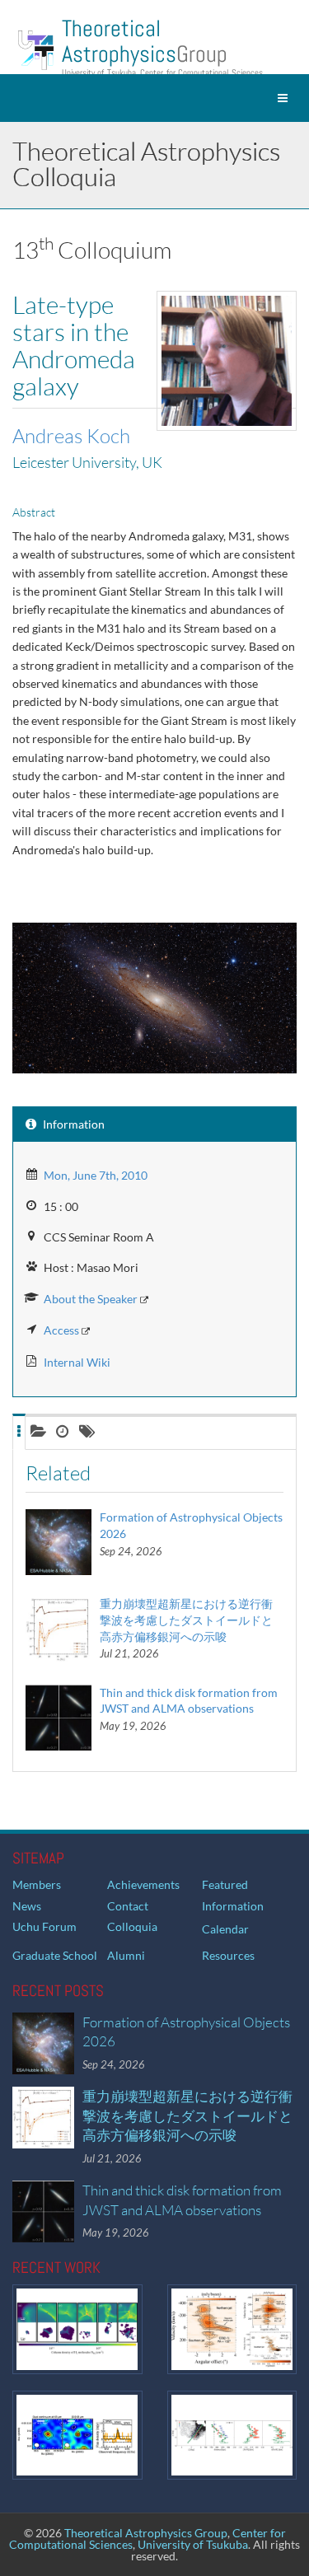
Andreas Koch (71, 436)
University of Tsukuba (193, 2544)
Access (61, 1330)
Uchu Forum (44, 1926)
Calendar (225, 1929)
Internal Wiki (77, 1362)
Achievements (143, 1884)
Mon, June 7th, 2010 (96, 1175)
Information (233, 1906)
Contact (128, 1906)
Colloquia (132, 1926)
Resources (228, 1955)
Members (37, 1884)
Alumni (126, 1955)
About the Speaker (91, 1299)
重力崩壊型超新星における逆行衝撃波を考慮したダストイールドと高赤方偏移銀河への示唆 (186, 1620)
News (27, 1906)
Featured (225, 1884)
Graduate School (55, 1955)
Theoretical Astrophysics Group (146, 2533)
